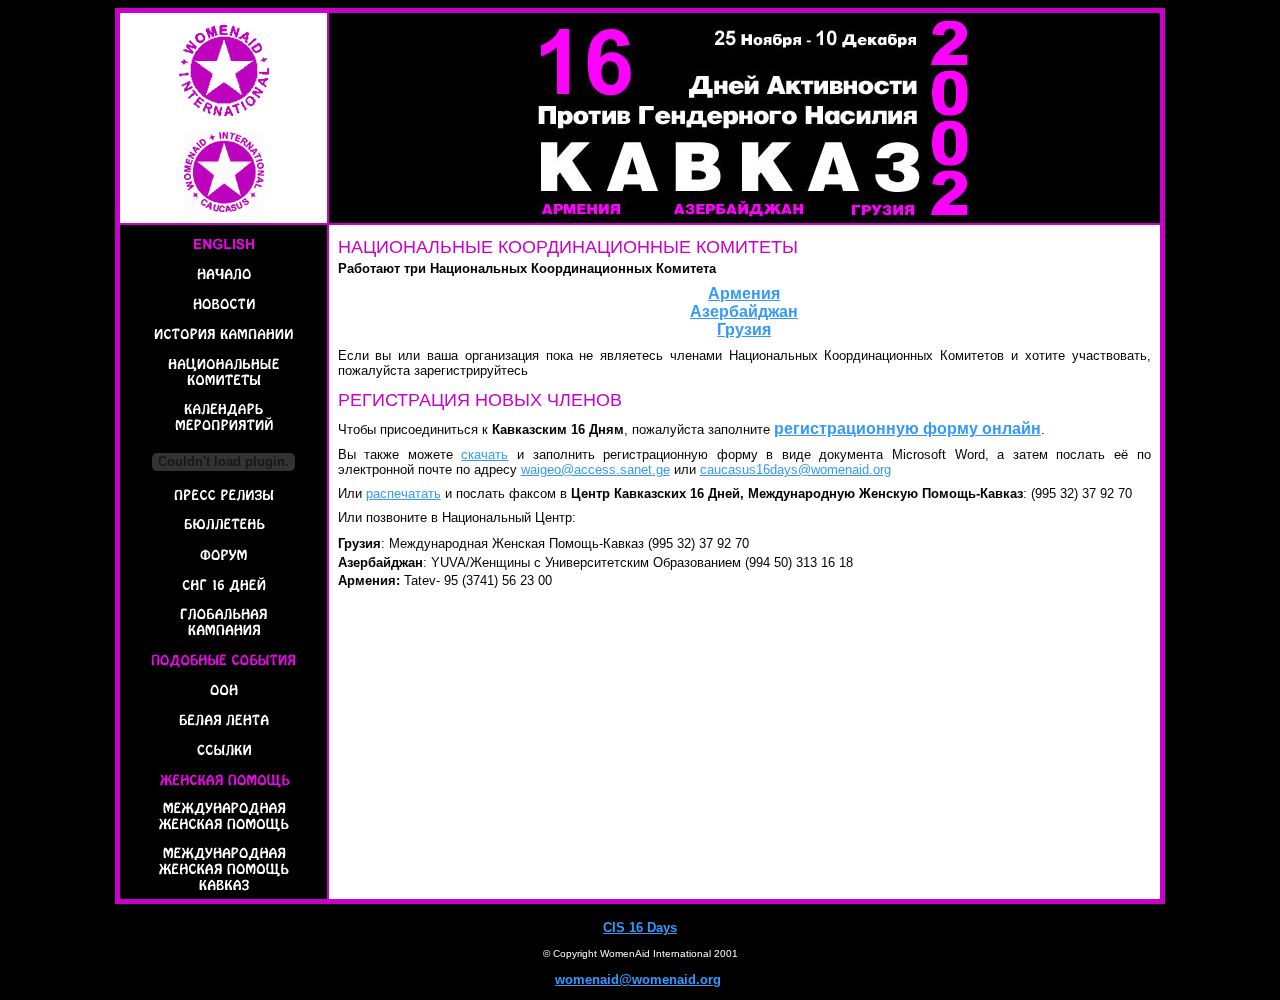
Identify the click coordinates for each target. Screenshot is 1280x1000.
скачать (484, 454)
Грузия (744, 329)
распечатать (403, 493)
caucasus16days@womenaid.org (795, 469)
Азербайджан (744, 311)
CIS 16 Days (640, 927)
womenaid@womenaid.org (638, 979)
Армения (744, 293)
